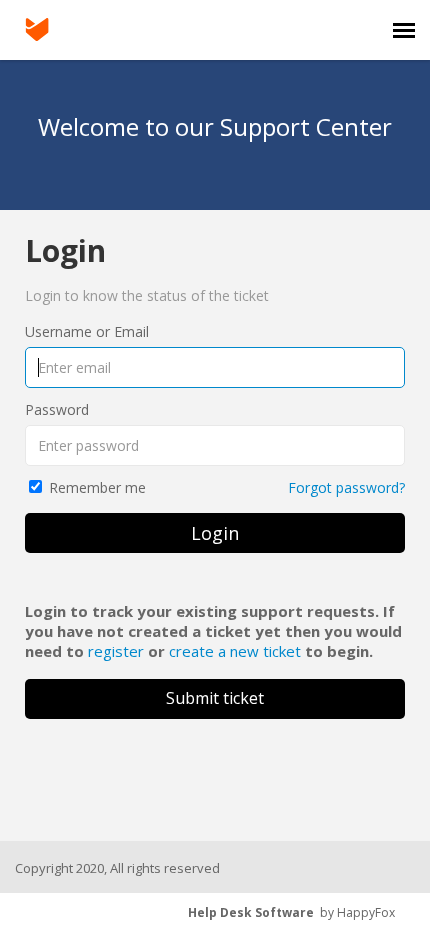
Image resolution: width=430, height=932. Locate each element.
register (116, 651)
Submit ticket (215, 698)
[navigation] (404, 30)
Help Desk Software (251, 912)
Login (215, 533)
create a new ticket (235, 651)
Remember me (97, 487)
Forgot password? (346, 487)
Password (57, 409)
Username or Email (87, 331)
